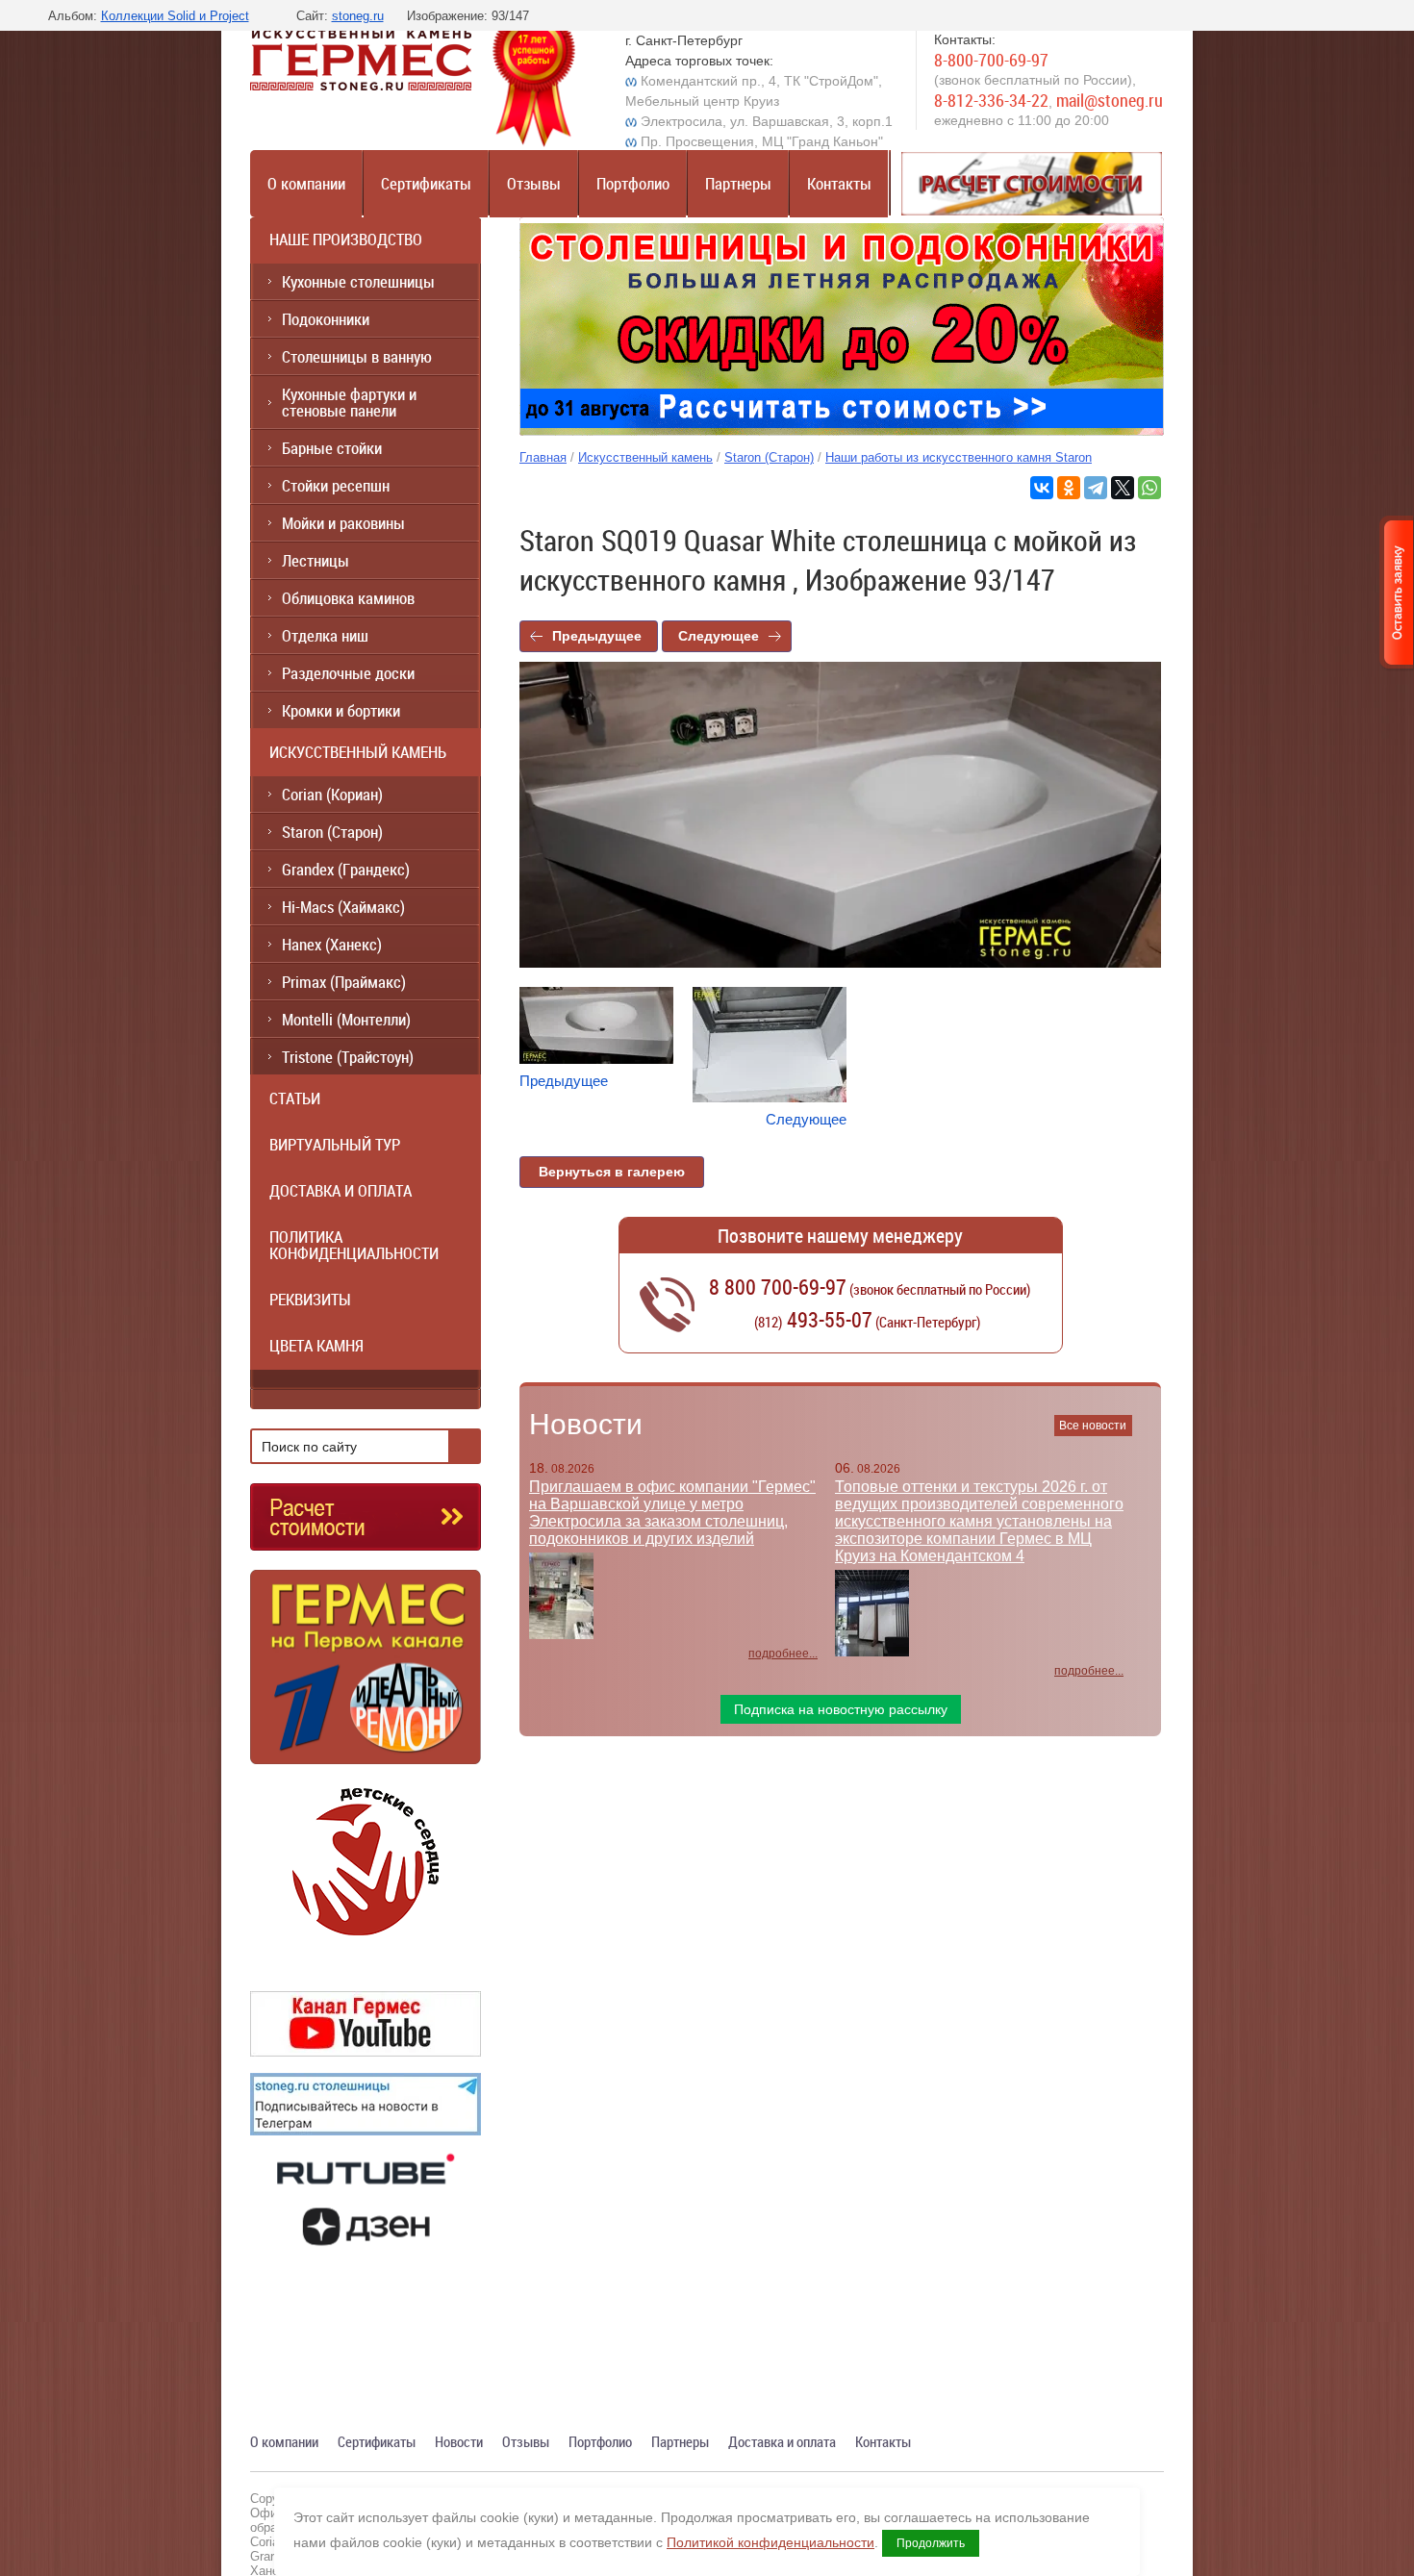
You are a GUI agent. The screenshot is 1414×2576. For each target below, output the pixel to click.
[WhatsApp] (1149, 488)
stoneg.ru (358, 16)
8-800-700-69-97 (991, 60)
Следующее (719, 636)
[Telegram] (1096, 488)
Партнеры (738, 183)
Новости (586, 1424)
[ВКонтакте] (1042, 488)
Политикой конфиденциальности (770, 2542)
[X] (1123, 488)
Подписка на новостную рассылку (841, 1709)
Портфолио (633, 183)
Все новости (1093, 1426)
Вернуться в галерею (612, 1172)
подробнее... (783, 1654)
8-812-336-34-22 (991, 100)
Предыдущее (597, 636)
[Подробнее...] (366, 1675)
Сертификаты (426, 183)
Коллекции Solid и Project (175, 16)
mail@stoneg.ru (1110, 100)
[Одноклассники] (1069, 488)
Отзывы (534, 183)
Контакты (839, 183)
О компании (306, 183)
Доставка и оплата (782, 2441)
